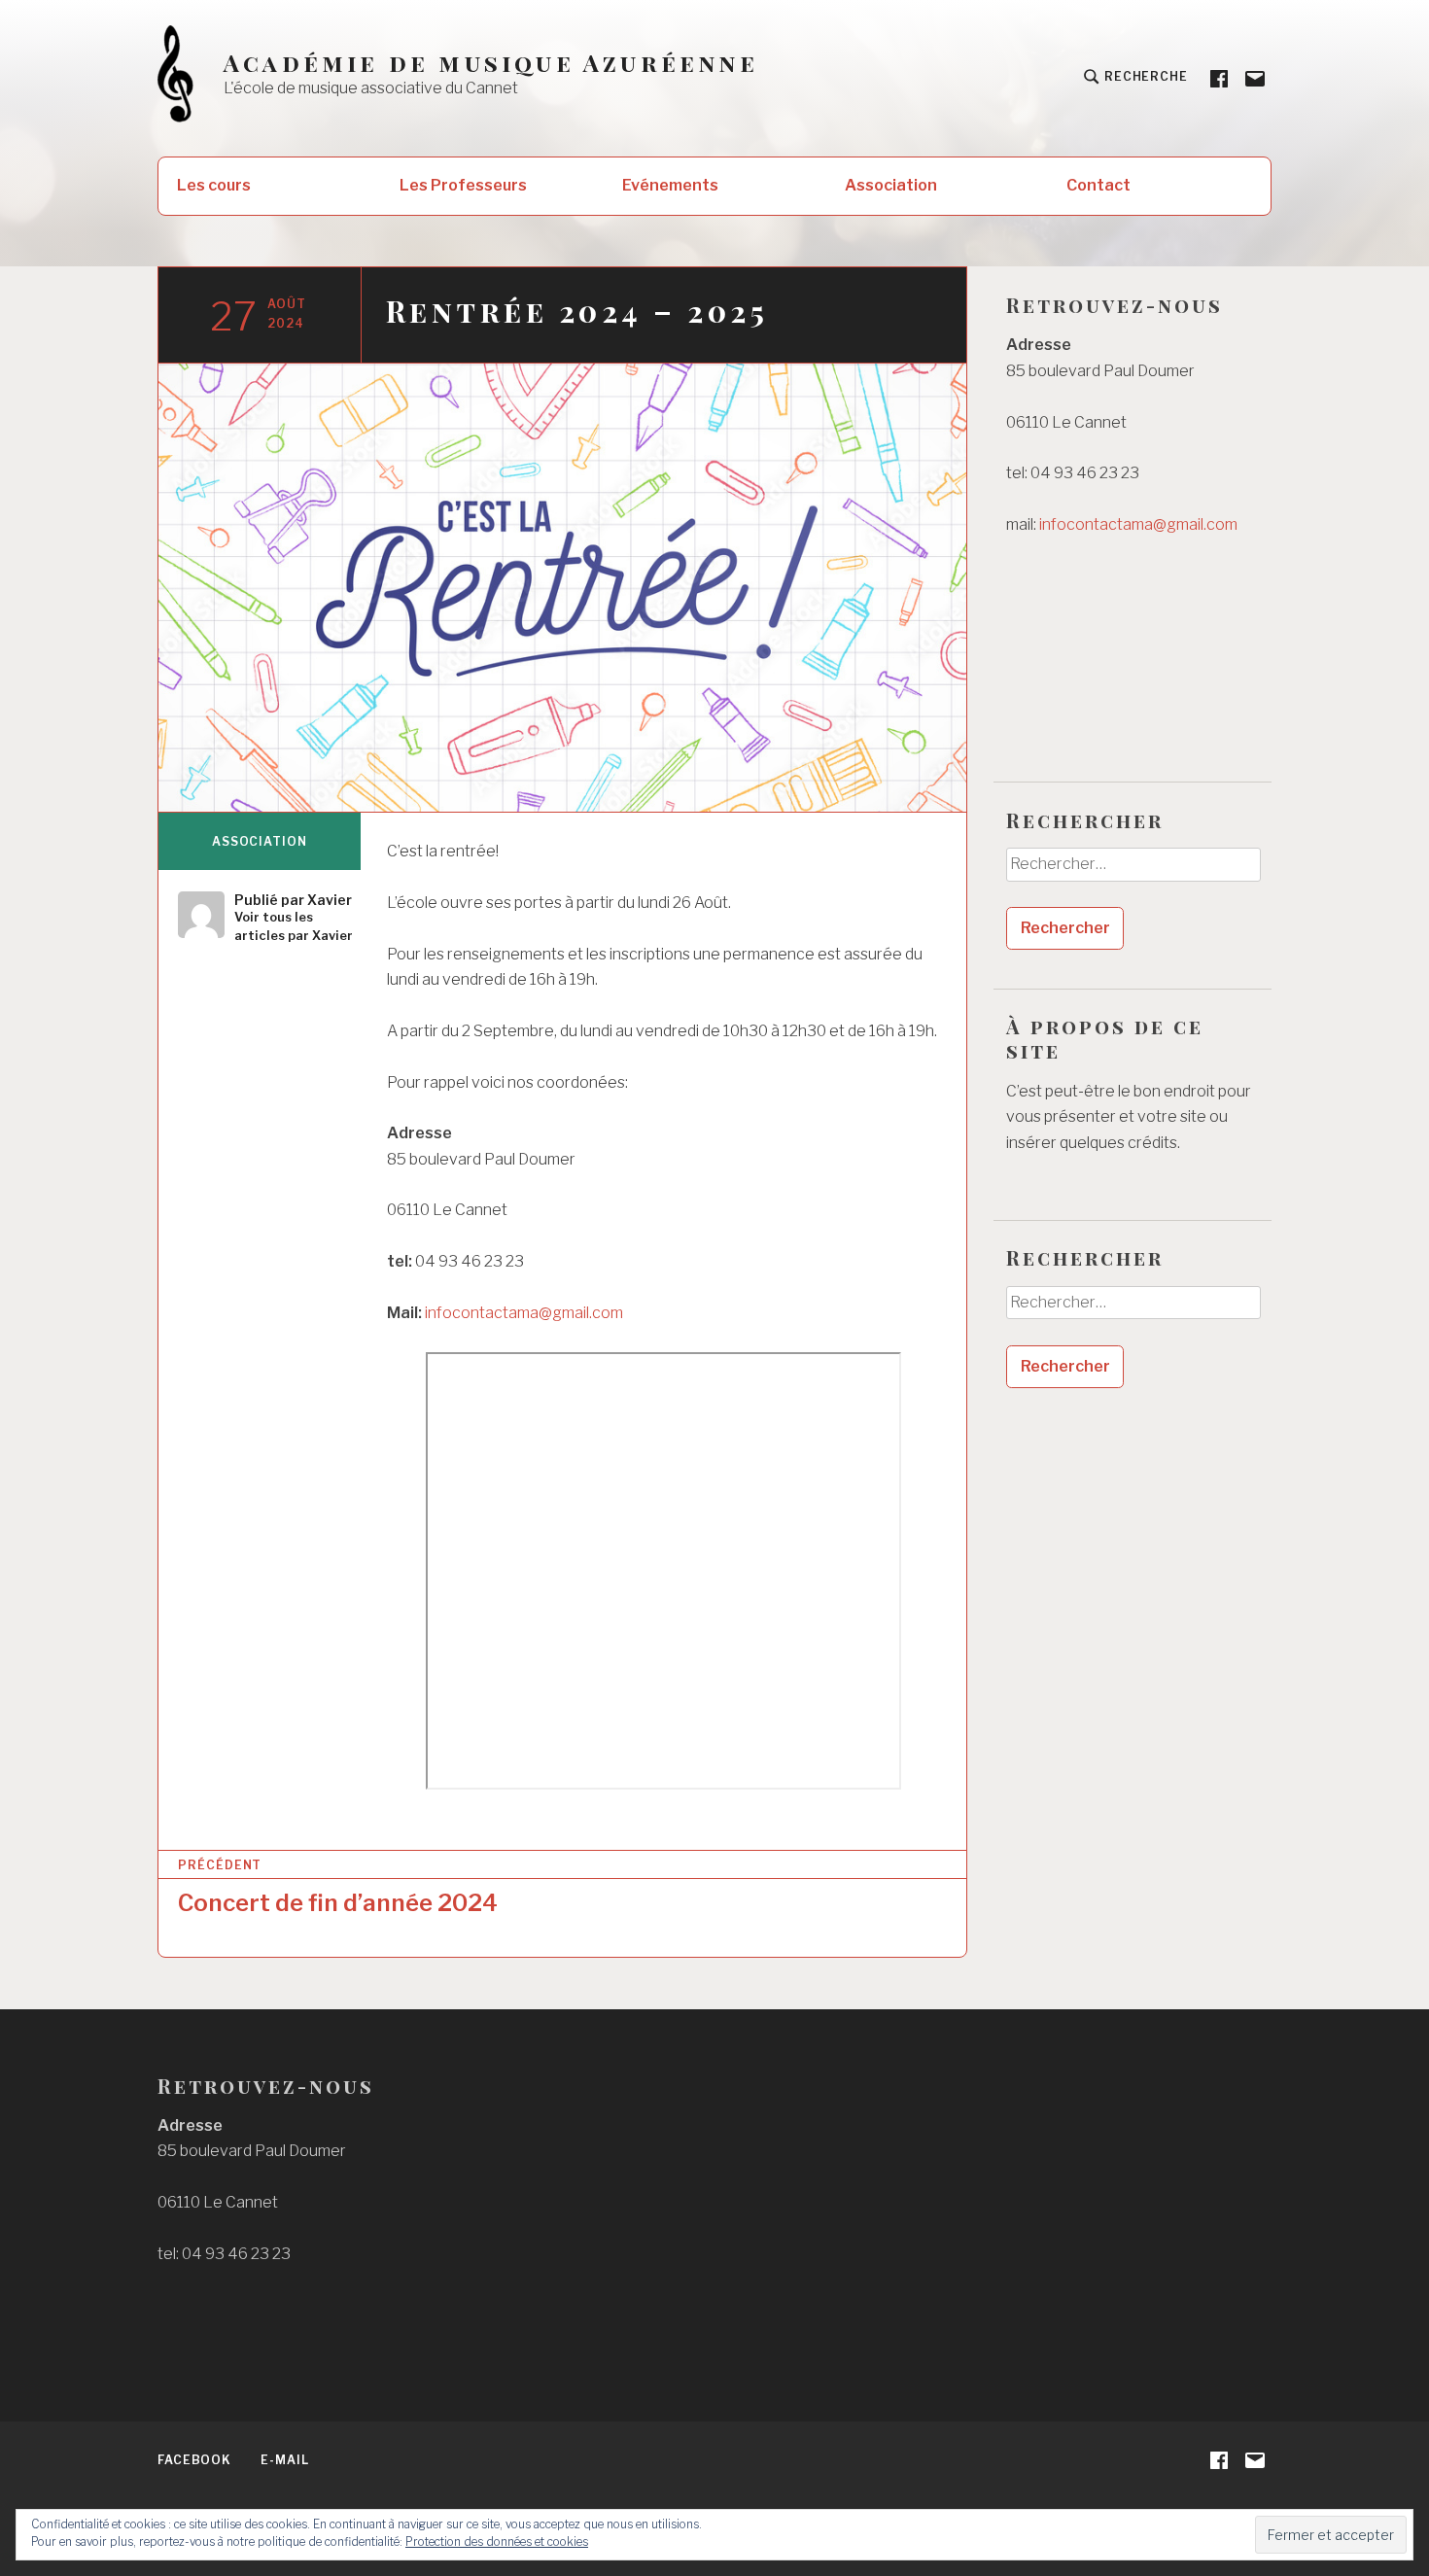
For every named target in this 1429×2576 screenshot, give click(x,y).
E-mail (284, 2460)
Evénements (670, 185)
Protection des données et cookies (497, 2541)
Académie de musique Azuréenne (491, 63)
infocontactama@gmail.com (524, 1313)
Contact (1098, 185)
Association (891, 185)
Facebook (194, 2460)
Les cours (214, 185)
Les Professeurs (463, 185)
